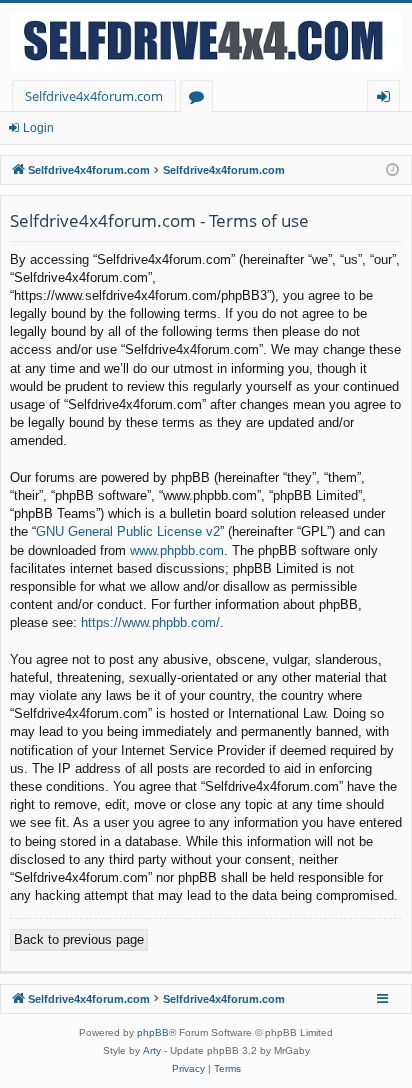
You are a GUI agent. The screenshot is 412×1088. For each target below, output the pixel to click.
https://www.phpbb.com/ (150, 622)
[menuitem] (188, 1069)
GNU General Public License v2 (128, 531)
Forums (200, 99)
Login (38, 128)
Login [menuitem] (387, 99)
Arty (152, 1050)
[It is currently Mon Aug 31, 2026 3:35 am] (392, 170)
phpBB (153, 1032)
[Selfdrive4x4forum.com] (206, 41)
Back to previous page (79, 939)
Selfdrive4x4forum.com (94, 96)
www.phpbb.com (177, 550)
